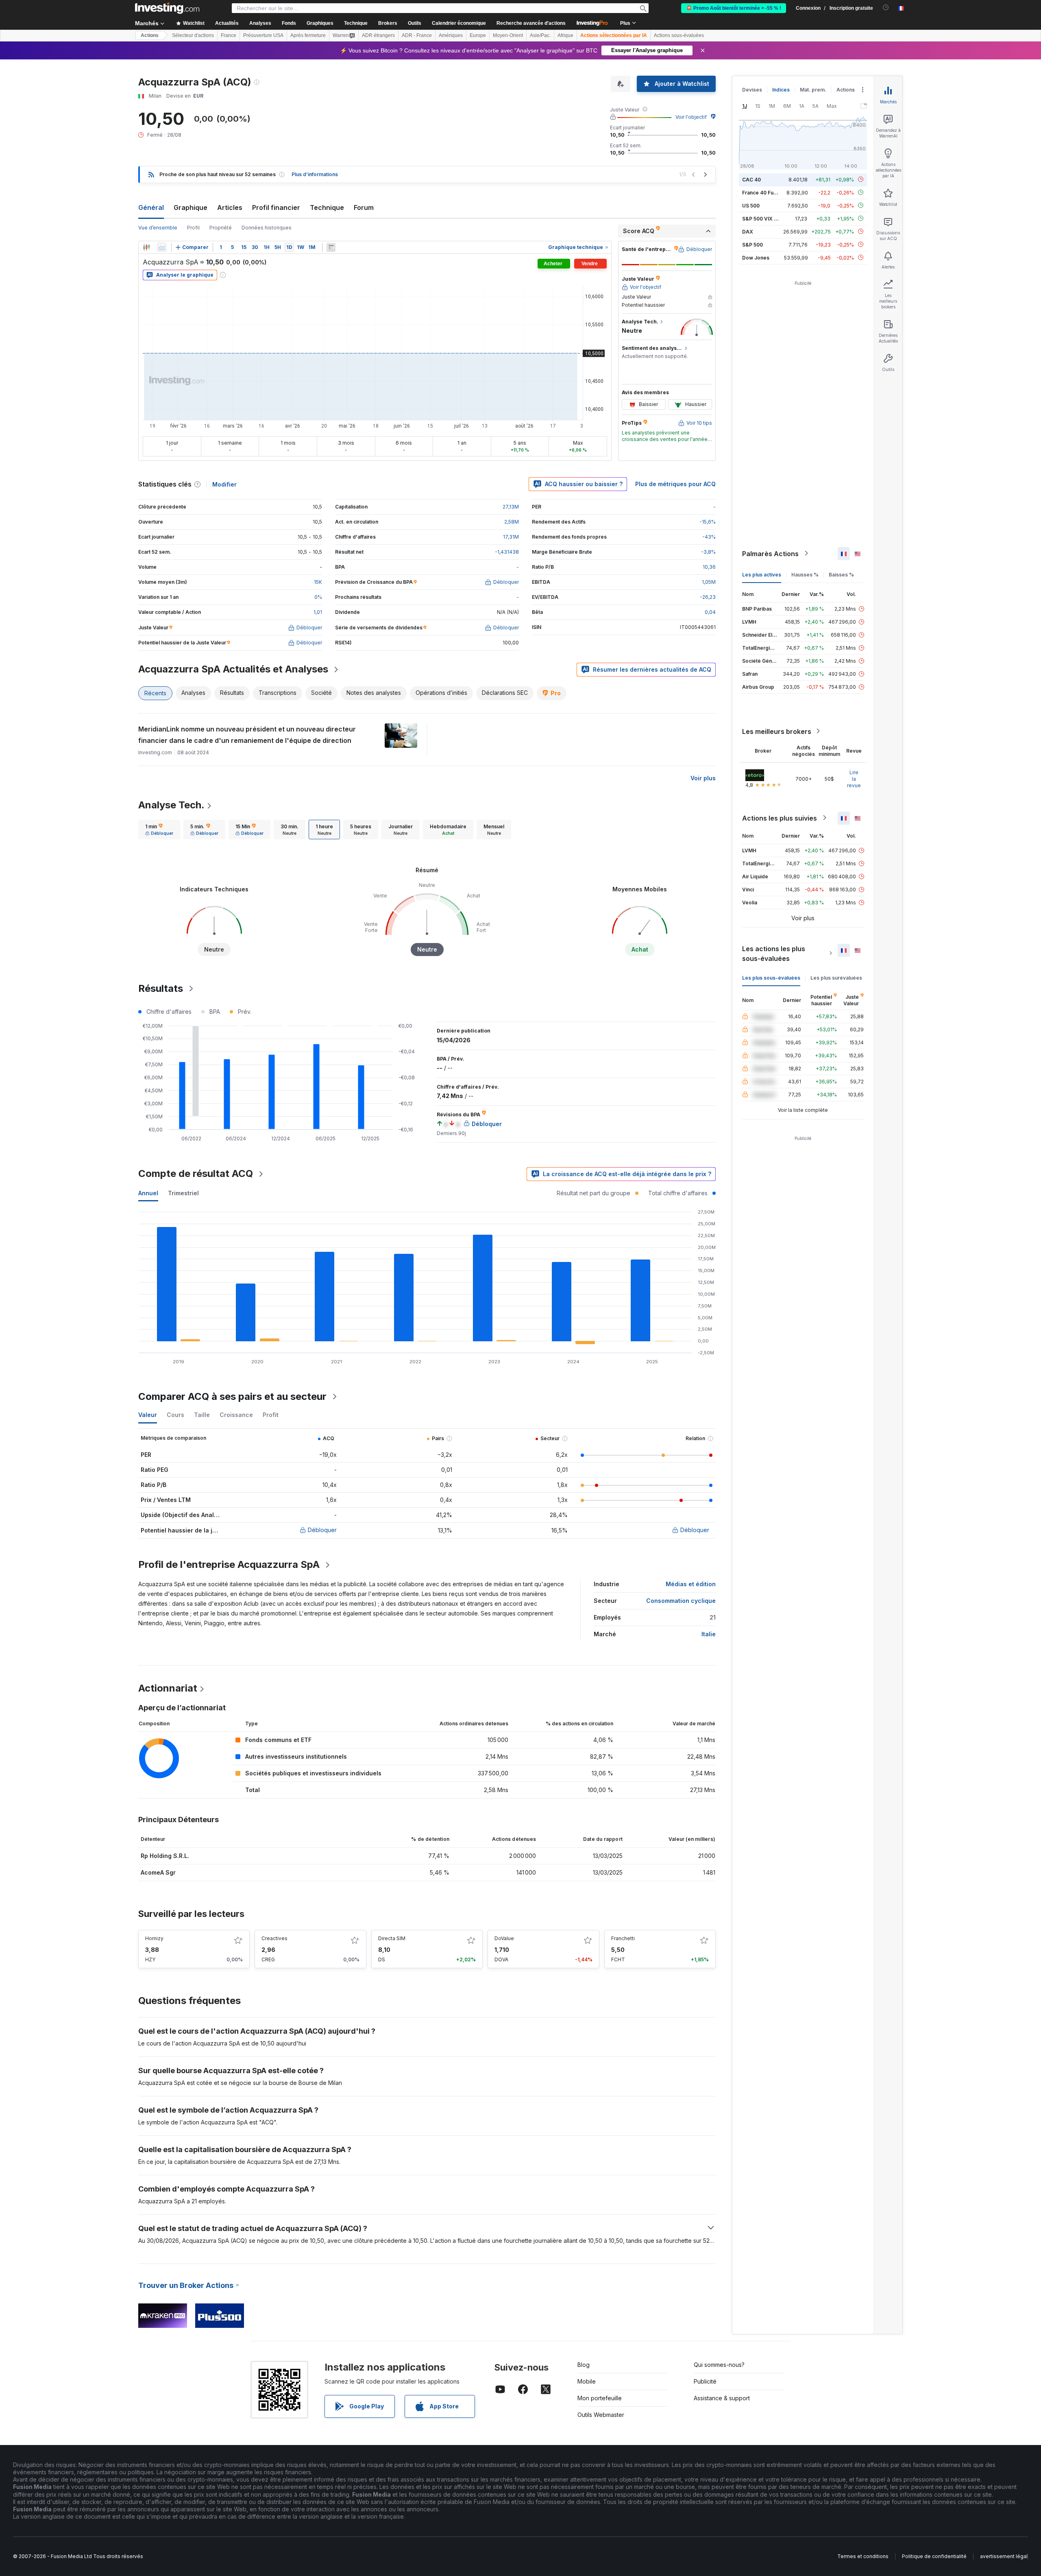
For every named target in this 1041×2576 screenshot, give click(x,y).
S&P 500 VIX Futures (767, 218)
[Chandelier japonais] (146, 247)
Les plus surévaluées (836, 977)
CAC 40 (751, 179)
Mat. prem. (813, 90)
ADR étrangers (378, 35)
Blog (584, 2365)
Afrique (565, 35)
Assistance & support (722, 2398)
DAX (748, 231)
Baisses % (841, 574)
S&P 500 (752, 244)
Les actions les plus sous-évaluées (774, 953)
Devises (752, 90)
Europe (478, 35)
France (229, 35)
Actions (150, 35)
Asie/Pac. (540, 35)
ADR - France (417, 35)
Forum (364, 207)
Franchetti (623, 1938)
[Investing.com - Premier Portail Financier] (167, 8)
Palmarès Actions (770, 553)
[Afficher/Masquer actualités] (331, 247)
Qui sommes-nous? (719, 2365)
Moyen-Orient (508, 35)
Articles (230, 207)
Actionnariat (168, 1688)
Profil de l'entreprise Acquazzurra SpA (229, 1564)
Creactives (274, 1938)
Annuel (148, 1193)
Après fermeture (308, 35)
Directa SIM (392, 1938)
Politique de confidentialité (934, 2556)
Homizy (154, 1938)
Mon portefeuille (600, 2398)
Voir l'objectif (691, 117)
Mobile (587, 2381)
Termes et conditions (863, 2556)
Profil (193, 228)
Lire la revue (854, 778)
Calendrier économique (459, 23)
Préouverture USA (263, 35)
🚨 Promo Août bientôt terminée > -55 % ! (734, 8)
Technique (327, 207)
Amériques (451, 35)
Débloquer (322, 1530)
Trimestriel (183, 1193)
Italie (709, 1634)
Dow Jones (756, 257)
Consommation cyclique (681, 1601)
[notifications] (886, 8)
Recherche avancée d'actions (531, 23)
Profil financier (276, 207)
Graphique (191, 207)
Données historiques (267, 228)
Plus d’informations (315, 174)
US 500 (751, 205)
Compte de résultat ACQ (196, 1173)
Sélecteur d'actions (193, 35)
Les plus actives (762, 574)
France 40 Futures (764, 192)
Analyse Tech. (171, 805)
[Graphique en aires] (162, 247)
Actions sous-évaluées (679, 35)
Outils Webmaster (601, 2415)
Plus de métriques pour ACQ (675, 484)
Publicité (705, 2381)
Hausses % (805, 574)
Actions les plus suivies (780, 818)
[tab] (159, 830)
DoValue (504, 1938)
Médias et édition (691, 1584)
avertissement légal (1004, 2556)
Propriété (221, 228)
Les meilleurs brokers (777, 731)
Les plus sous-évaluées (771, 977)
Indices (781, 90)
